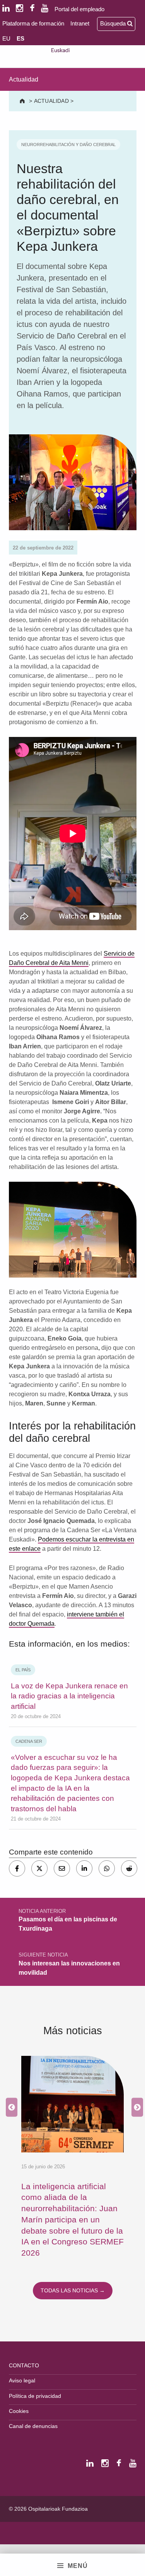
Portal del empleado (79, 9)
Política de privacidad (35, 2396)
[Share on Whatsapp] (107, 1868)
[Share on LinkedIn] (84, 1868)
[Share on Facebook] (17, 1868)
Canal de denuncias (33, 2426)
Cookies (19, 2411)
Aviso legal (22, 2380)
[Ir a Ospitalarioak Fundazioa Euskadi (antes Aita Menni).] (23, 101)
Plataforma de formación (33, 23)
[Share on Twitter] (39, 1868)
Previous (10, 2107)
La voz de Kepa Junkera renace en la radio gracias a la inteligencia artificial (69, 1696)
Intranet (80, 23)
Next (135, 2107)
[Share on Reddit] (129, 1868)
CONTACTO (24, 2365)
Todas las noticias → (73, 2290)
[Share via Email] (62, 1868)
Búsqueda (114, 23)
